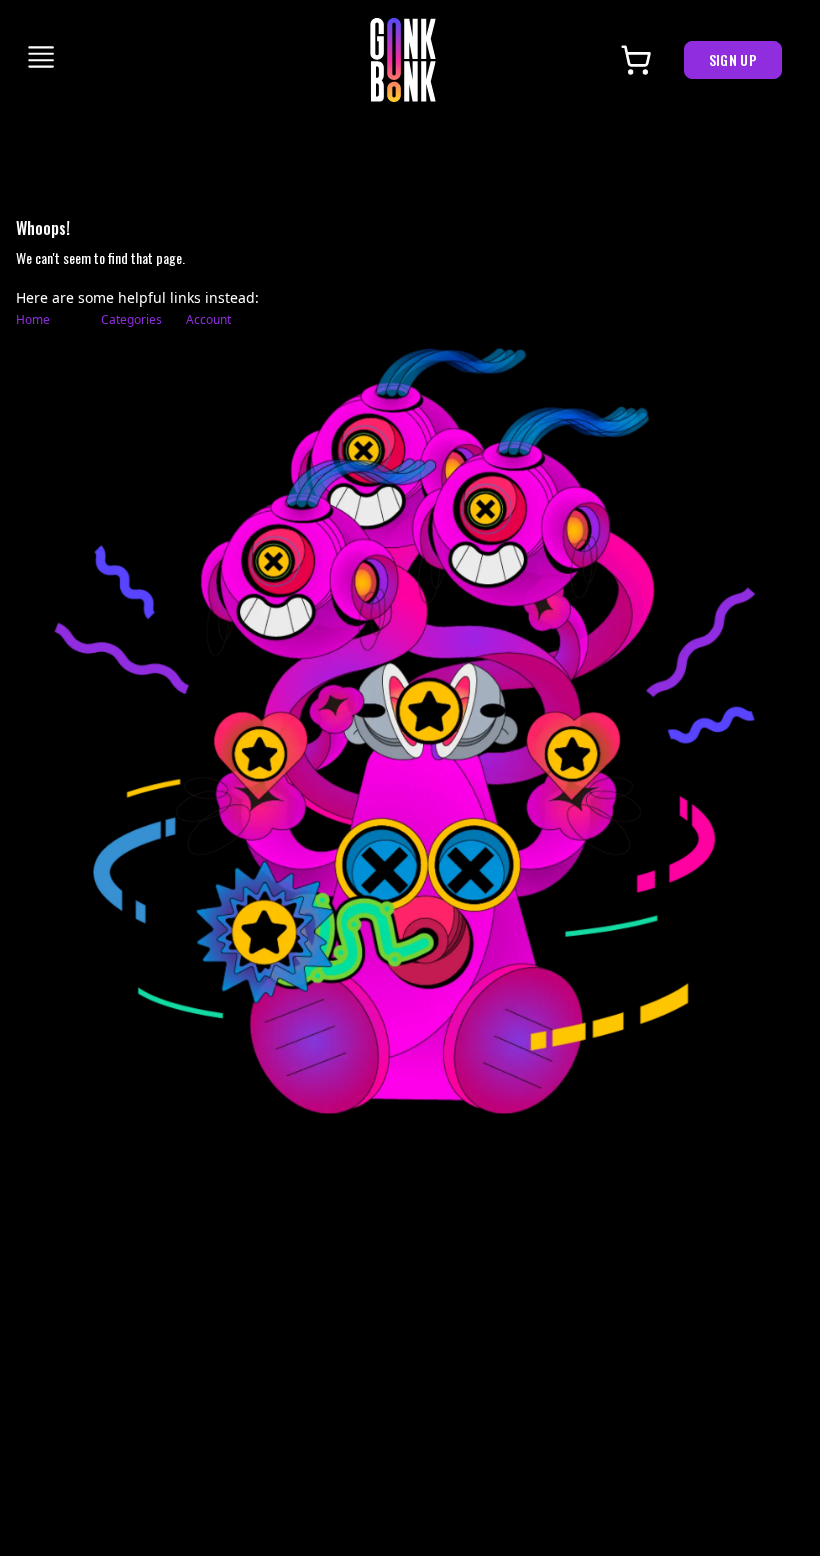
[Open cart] (636, 60)
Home (33, 320)
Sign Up (733, 59)
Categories (131, 320)
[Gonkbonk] (403, 60)
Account (208, 320)
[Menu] (42, 57)
